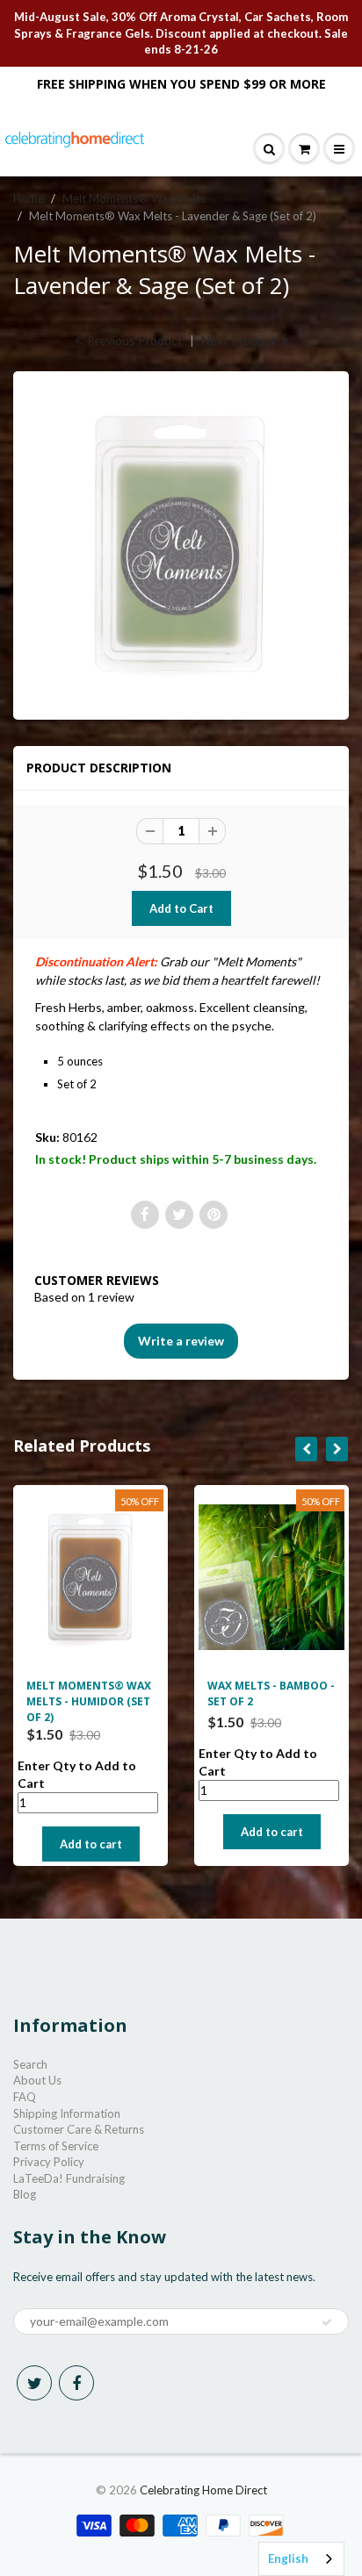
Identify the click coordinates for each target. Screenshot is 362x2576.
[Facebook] (76, 2383)
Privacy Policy (49, 2162)
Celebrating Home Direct (203, 2490)
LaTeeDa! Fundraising (69, 2178)
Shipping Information (67, 2113)
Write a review (181, 1341)
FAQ (25, 2097)
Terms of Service (56, 2146)
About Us (37, 2080)
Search (30, 2064)
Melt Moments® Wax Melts (134, 198)
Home (29, 198)
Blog (25, 2194)
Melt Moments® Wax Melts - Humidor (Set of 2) (89, 1701)
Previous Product (134, 340)
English (288, 2558)
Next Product (240, 340)
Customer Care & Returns (79, 2129)
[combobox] (301, 2559)
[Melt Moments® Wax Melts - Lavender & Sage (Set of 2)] (181, 543)
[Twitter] (34, 2383)
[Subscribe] (327, 2322)
